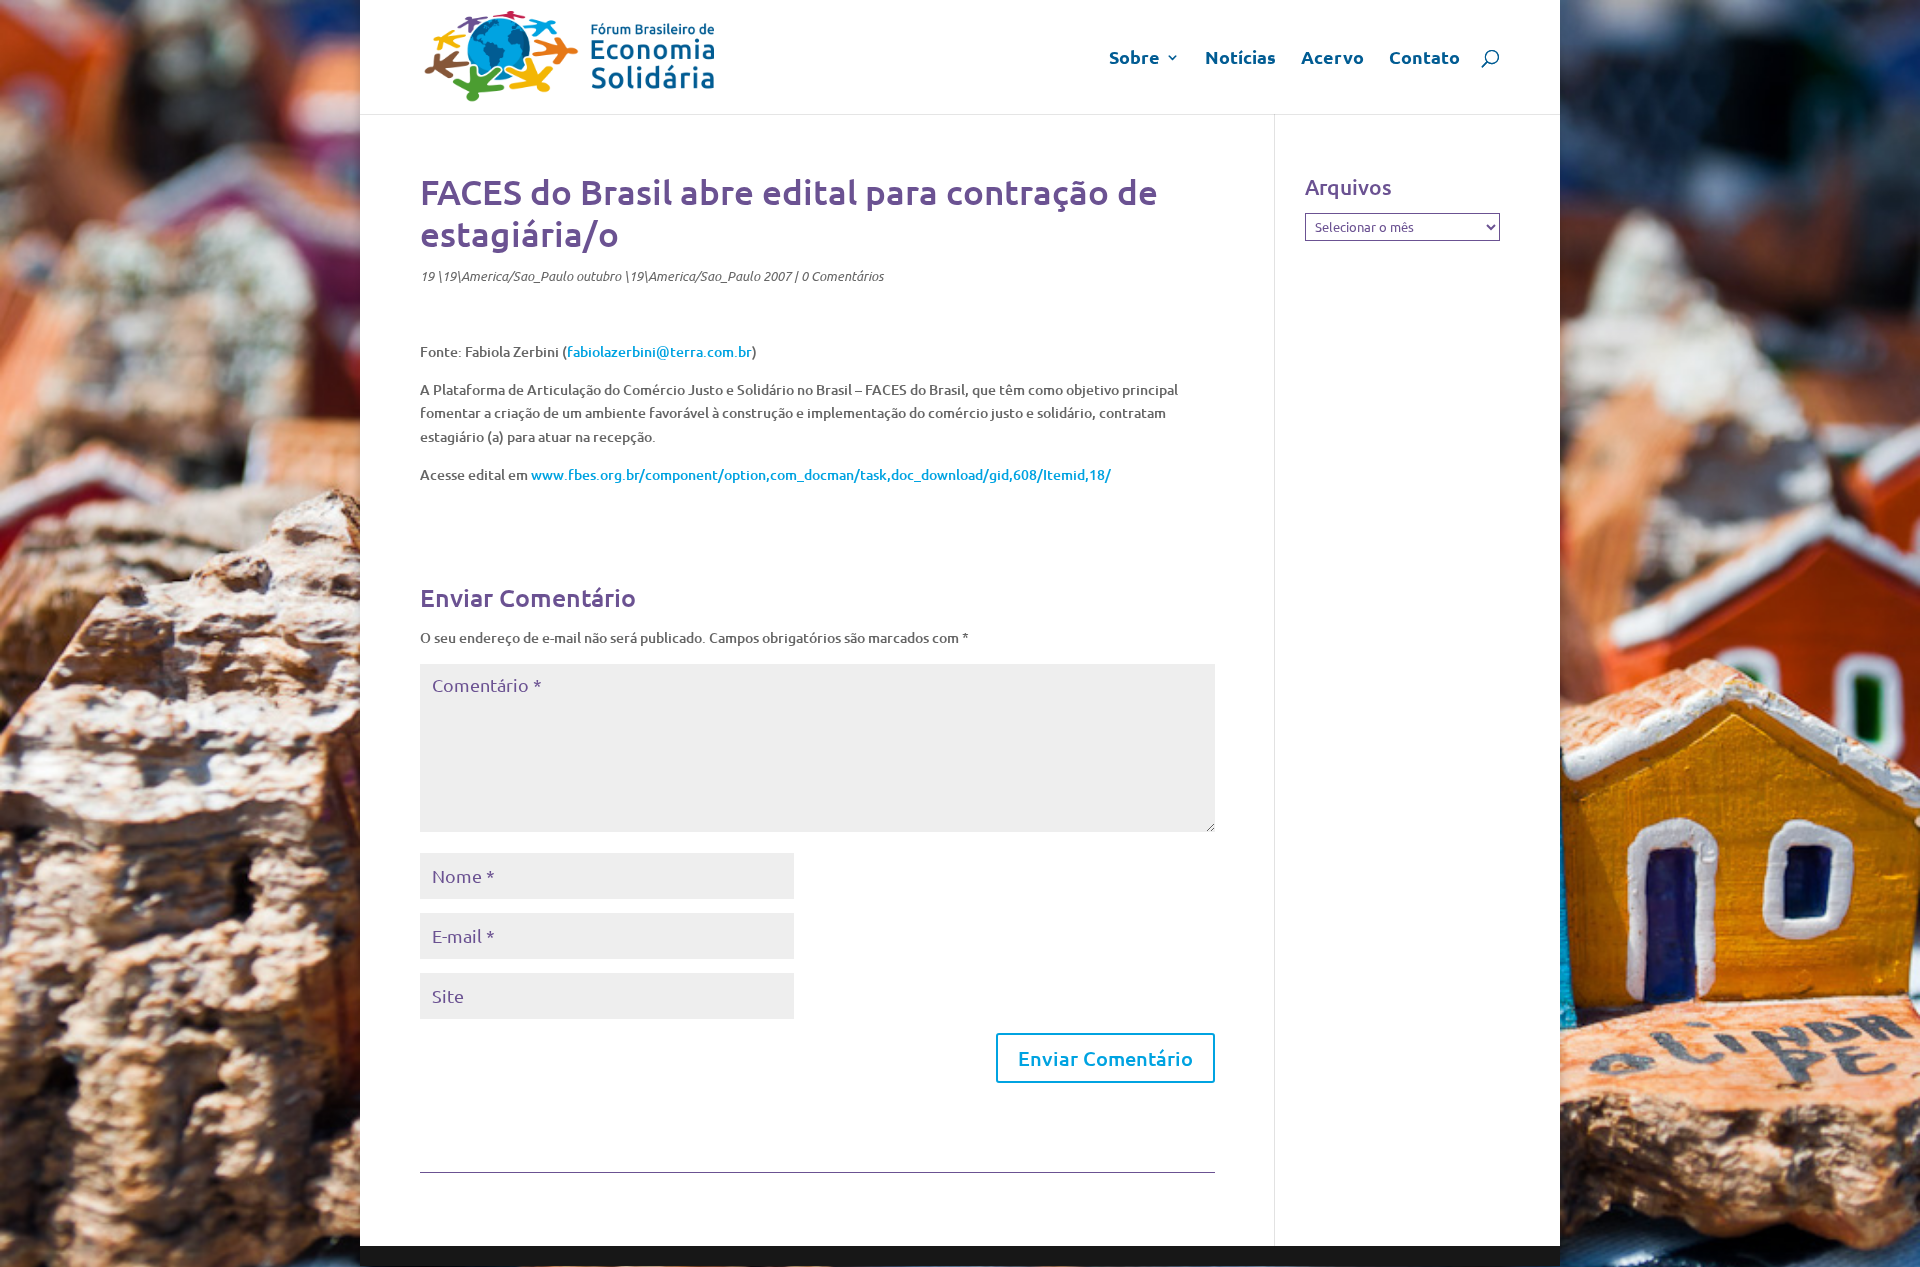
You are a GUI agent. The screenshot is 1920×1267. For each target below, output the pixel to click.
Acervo (1332, 59)
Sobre (1134, 59)
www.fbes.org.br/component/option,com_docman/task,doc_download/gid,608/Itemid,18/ (821, 474)
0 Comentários (842, 276)
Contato (1424, 59)
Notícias (1240, 59)
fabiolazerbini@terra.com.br (659, 351)
